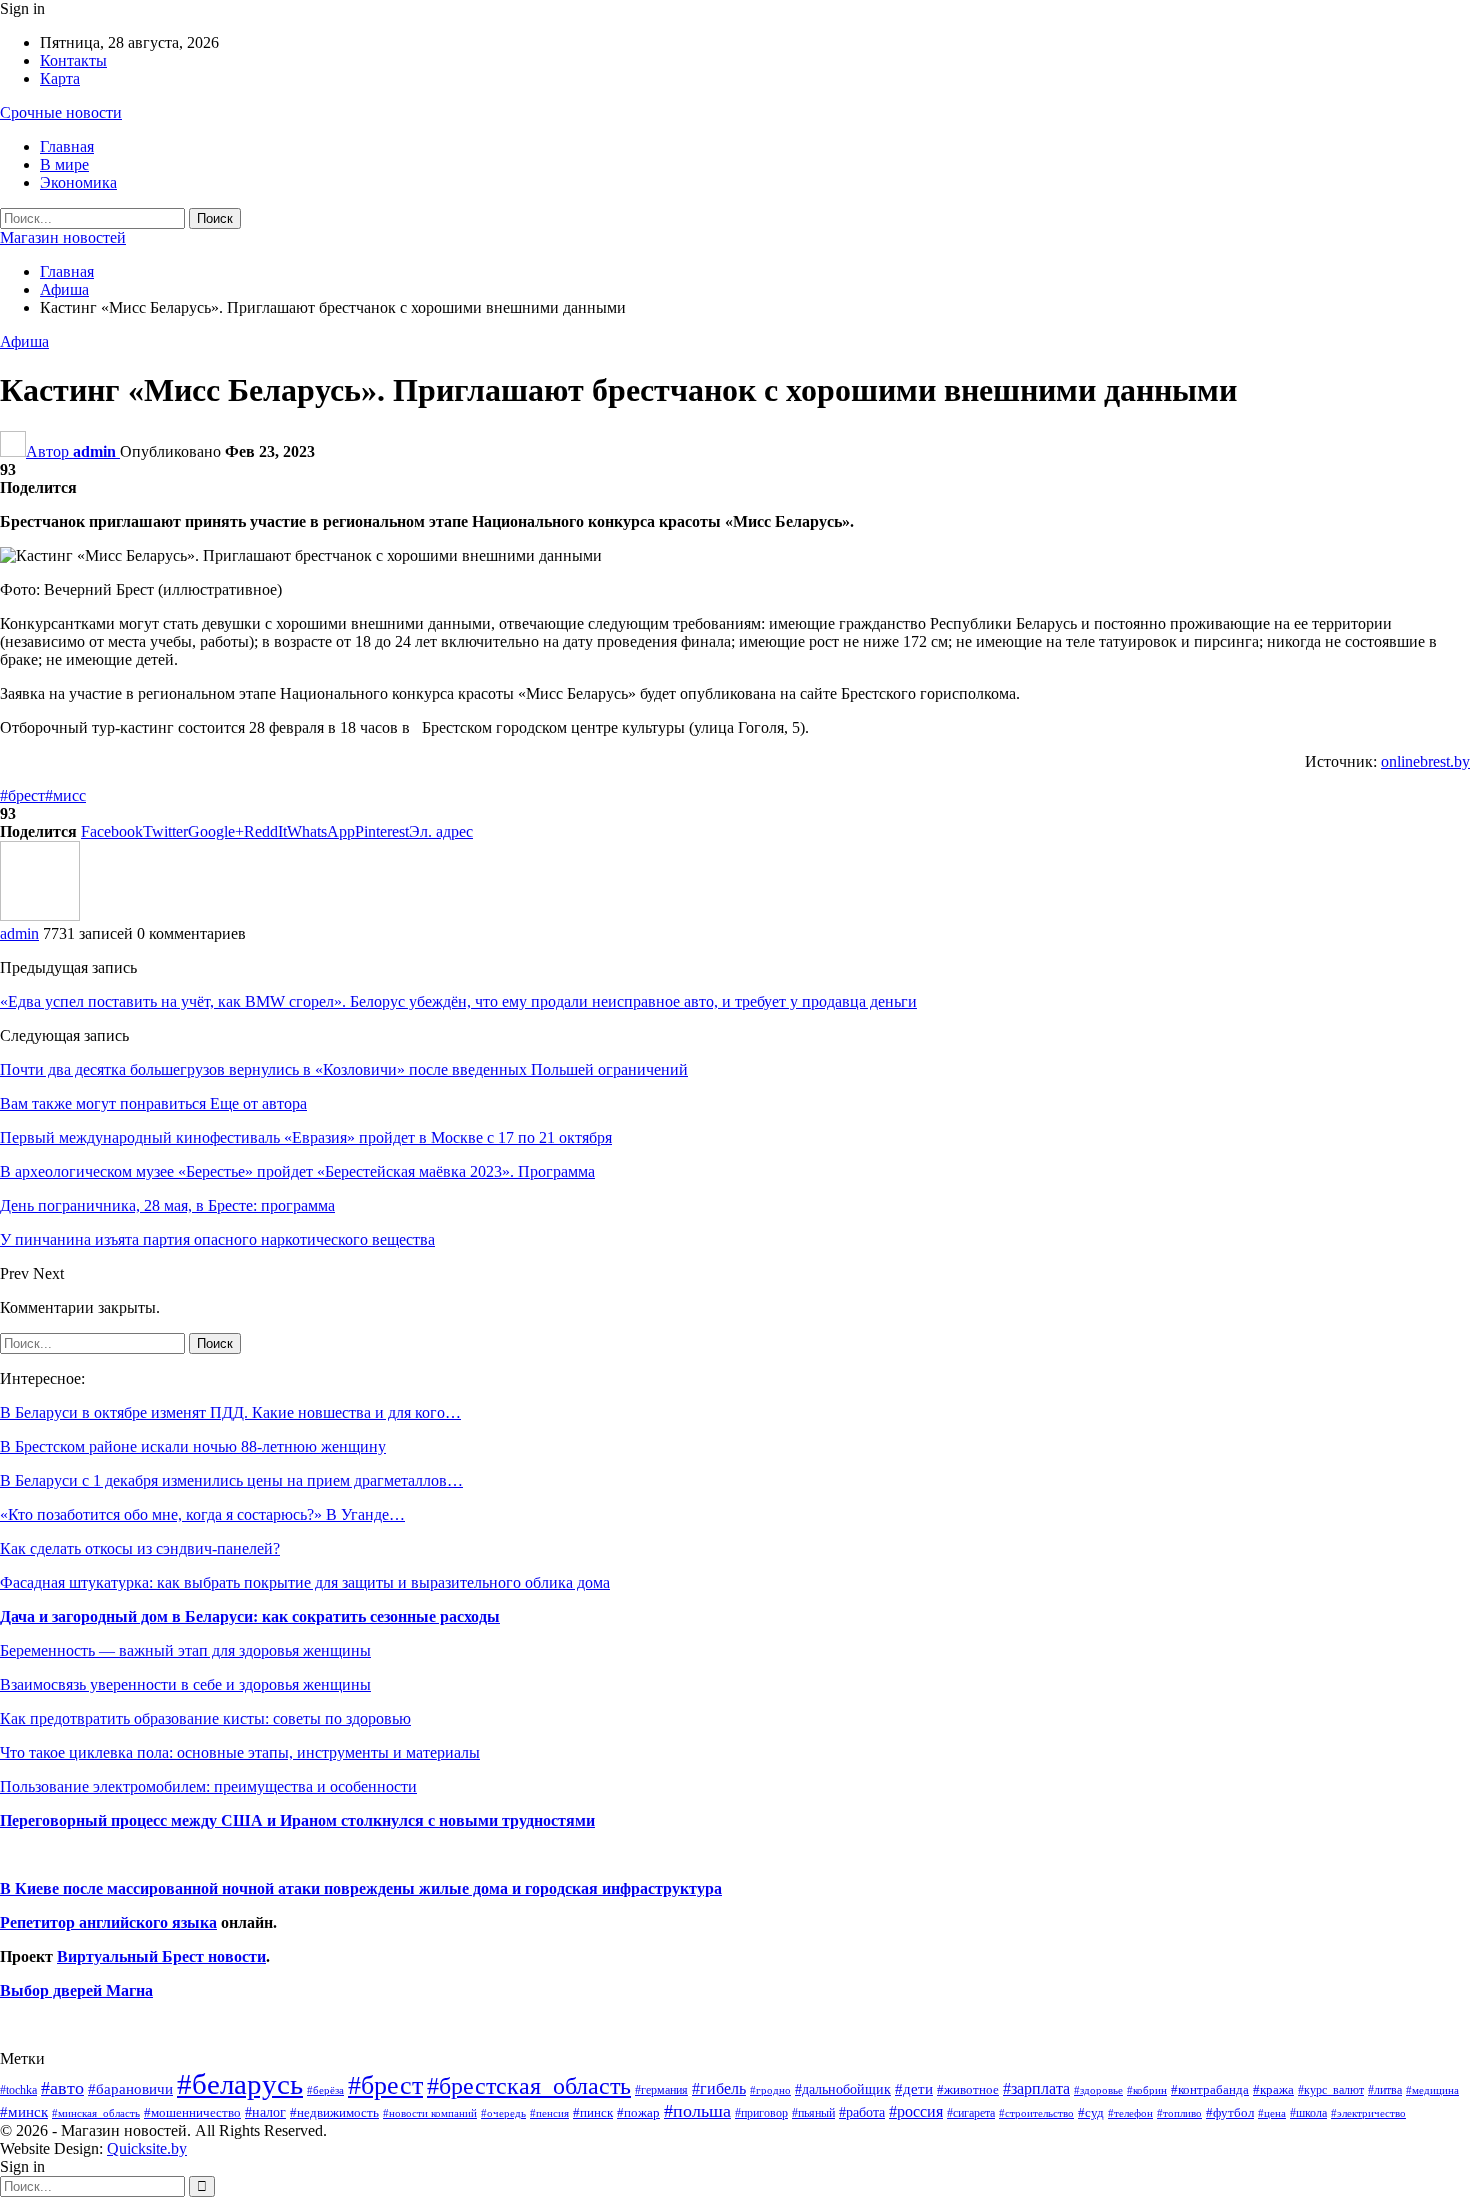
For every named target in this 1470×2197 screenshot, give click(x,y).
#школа (1308, 2113)
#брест (22, 795)
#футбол (1230, 2112)
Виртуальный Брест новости (161, 1956)
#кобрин (1147, 2090)
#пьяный (813, 2113)
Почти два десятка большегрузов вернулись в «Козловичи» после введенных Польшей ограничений (344, 1069)
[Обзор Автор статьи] (40, 915)
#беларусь (240, 2084)
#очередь (503, 2113)
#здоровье (1098, 2090)
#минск (24, 2111)
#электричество (1368, 2113)
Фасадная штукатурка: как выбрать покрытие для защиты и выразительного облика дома (305, 1582)
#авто (62, 2088)
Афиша (24, 341)
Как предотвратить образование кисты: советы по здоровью (205, 1718)
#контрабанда (1210, 2089)
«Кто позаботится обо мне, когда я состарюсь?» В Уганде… (202, 1514)
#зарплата (1036, 2088)
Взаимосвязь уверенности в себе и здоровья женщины (185, 1684)
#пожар (638, 2112)
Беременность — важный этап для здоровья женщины (185, 1650)
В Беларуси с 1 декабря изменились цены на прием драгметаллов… (231, 1480)
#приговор (761, 2113)
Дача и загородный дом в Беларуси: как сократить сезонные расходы (250, 1616)
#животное (968, 2089)
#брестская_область (529, 2085)
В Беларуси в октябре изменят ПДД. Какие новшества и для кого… (230, 1412)
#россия (916, 2111)
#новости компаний (430, 2113)
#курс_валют (1331, 2090)
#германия (661, 2090)
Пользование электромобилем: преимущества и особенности (208, 1786)
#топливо (1179, 2113)
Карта (60, 78)
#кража (1273, 2089)
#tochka (18, 2090)
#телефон (1130, 2113)
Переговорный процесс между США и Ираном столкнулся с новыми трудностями (297, 1820)
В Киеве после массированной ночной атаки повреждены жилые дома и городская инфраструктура (361, 1888)
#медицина (1432, 2090)
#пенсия (549, 2113)
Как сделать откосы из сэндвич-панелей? (140, 1548)
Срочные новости (61, 112)
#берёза (325, 2090)
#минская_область (96, 2113)
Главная (67, 146)
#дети (914, 2089)
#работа (862, 2112)
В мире (64, 164)
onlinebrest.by (1425, 761)
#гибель (719, 2088)
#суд (1091, 2112)
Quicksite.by (147, 2148)
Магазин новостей (63, 237)
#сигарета (971, 2113)
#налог (265, 2112)
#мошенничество (192, 2112)
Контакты (73, 60)
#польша (697, 2111)
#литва (1385, 2090)
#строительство (1036, 2113)
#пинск (593, 2113)
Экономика (78, 182)
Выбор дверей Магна (76, 1990)
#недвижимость (334, 2112)
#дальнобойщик (843, 2089)
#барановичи (130, 2089)
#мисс (65, 795)
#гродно (770, 2090)
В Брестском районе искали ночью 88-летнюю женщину (193, 1446)
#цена (1272, 2113)
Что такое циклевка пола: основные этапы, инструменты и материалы (240, 1752)
